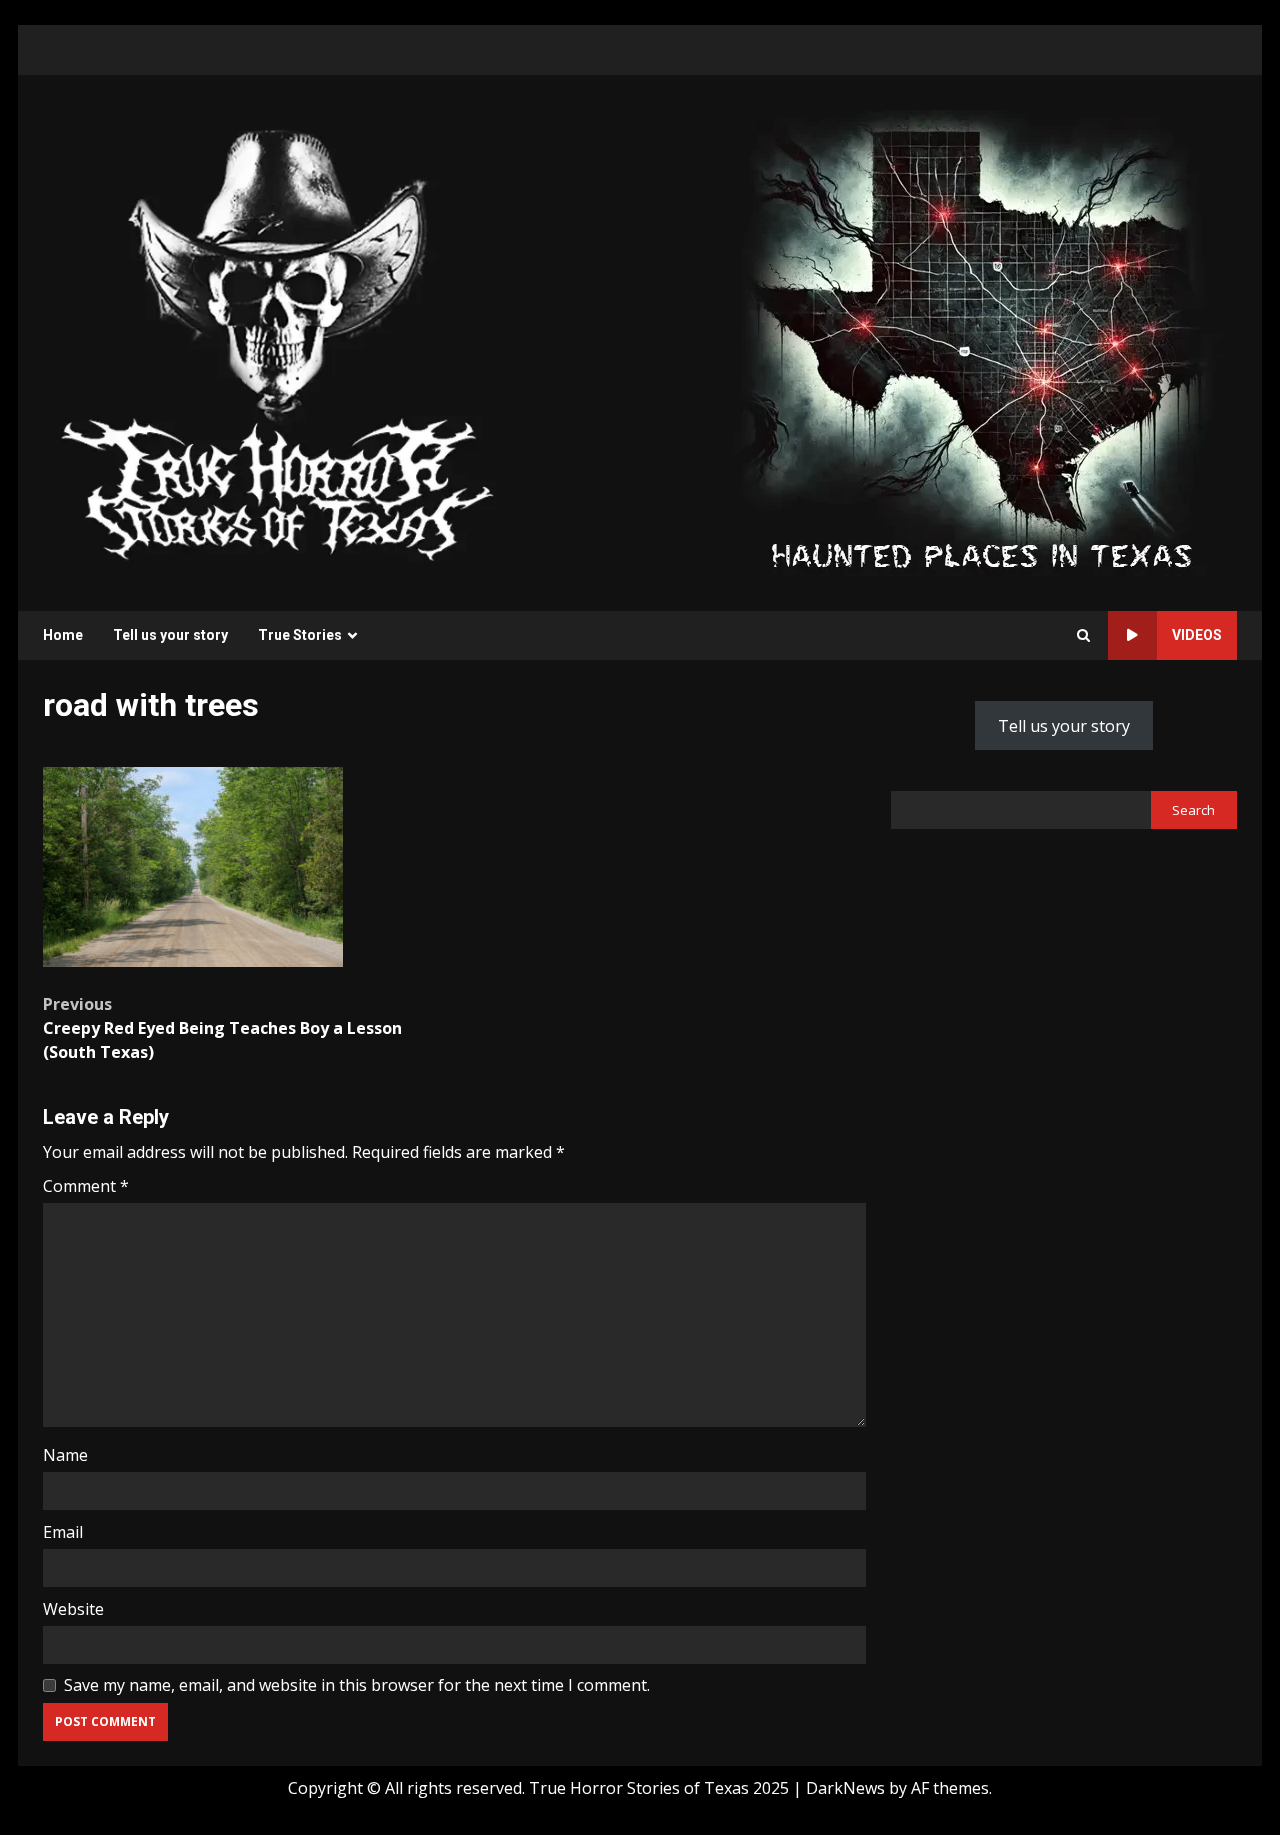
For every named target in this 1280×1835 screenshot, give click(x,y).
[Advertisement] (981, 341)
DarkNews (845, 1788)
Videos (1197, 635)
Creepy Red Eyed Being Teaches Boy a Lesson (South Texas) (222, 1028)
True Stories (300, 635)
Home (63, 635)
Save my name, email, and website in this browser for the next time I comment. (357, 1685)
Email (63, 1532)
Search (1193, 810)
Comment (86, 1186)
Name (65, 1455)
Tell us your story (170, 635)
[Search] (1083, 635)
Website (73, 1609)
